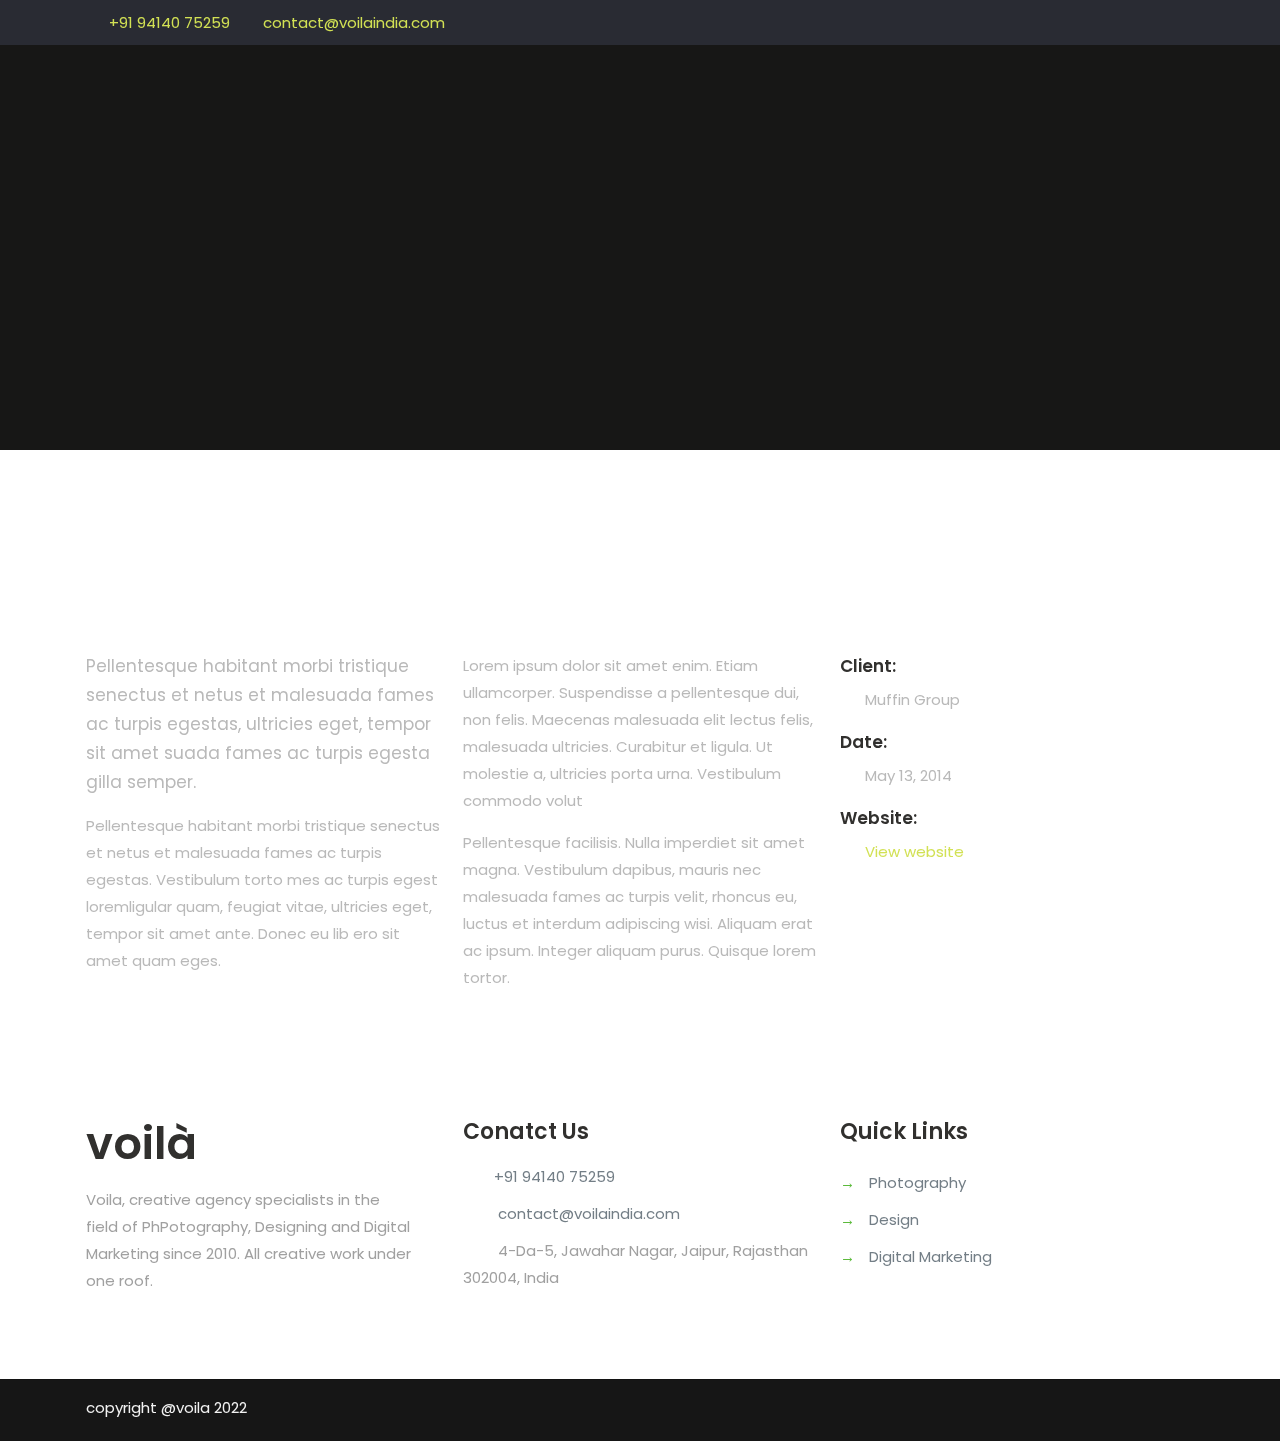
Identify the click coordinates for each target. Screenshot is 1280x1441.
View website (914, 851)
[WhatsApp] (1129, 18)
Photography (917, 1182)
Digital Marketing (930, 1256)
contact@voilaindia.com (354, 22)
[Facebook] (1156, 18)
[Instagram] (1183, 18)
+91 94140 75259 (169, 22)
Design (894, 1219)
